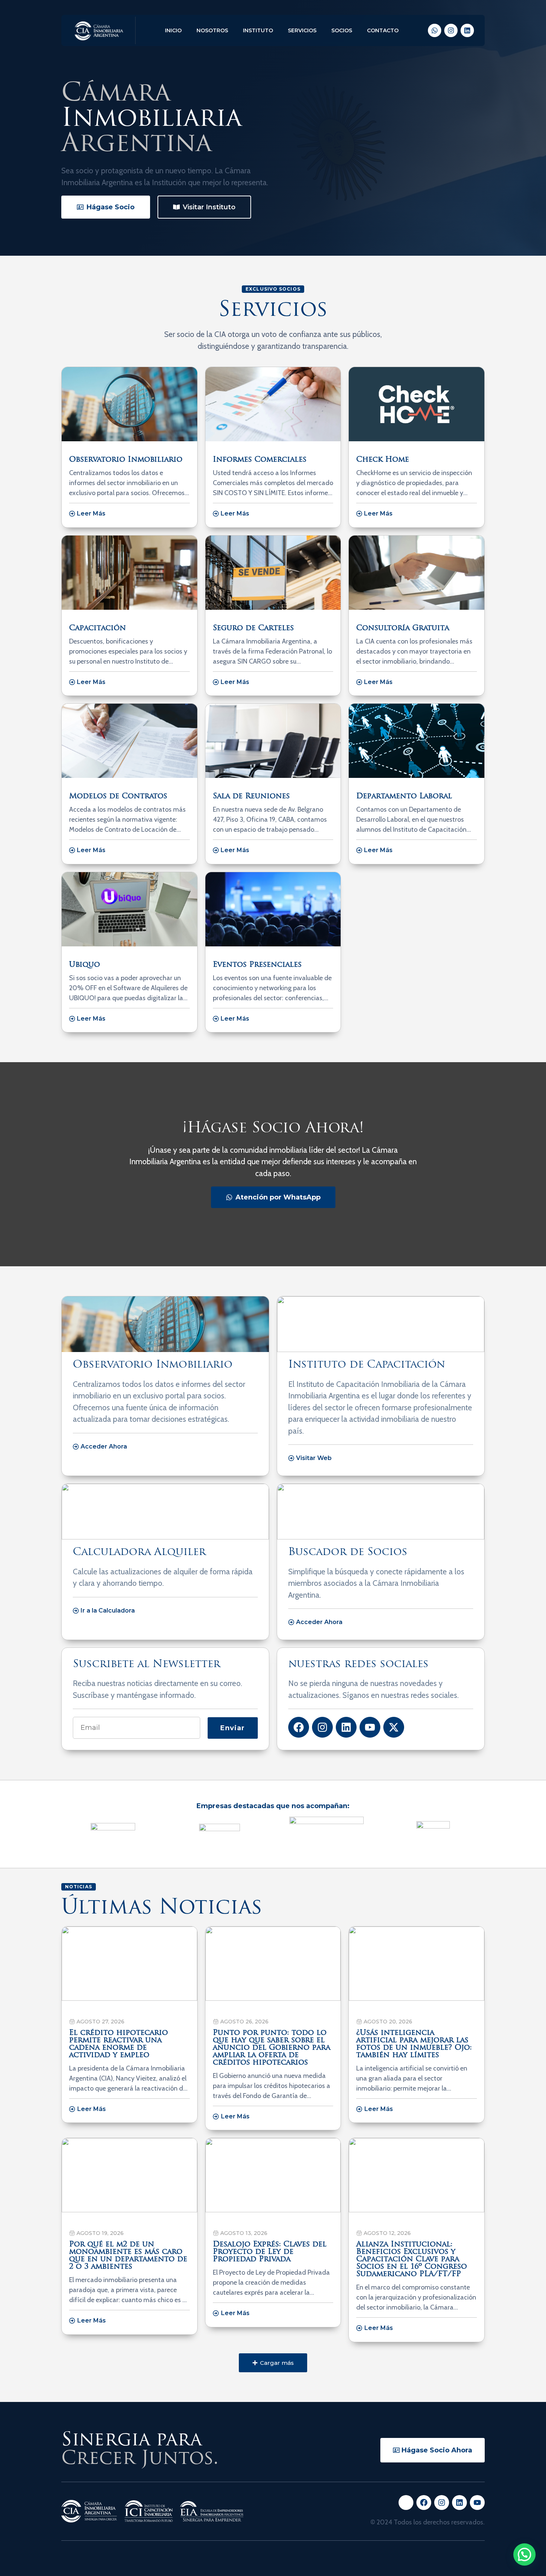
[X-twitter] (394, 1727)
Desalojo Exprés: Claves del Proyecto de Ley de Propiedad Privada (270, 2252)
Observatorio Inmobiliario (126, 460)
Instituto (258, 30)
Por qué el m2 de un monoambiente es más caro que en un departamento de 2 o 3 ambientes (128, 2256)
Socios (342, 30)
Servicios (302, 30)
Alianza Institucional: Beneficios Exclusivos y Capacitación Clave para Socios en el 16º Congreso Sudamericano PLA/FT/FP (412, 2259)
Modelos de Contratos (118, 796)
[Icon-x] (406, 2503)
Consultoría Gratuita (403, 628)
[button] (273, 2363)
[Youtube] (370, 1727)
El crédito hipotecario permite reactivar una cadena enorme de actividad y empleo (118, 2044)
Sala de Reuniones (251, 796)
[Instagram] (451, 30)
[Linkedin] (467, 30)
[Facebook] (299, 1727)
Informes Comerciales (260, 460)
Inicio (173, 30)
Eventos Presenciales (257, 965)
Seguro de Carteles (253, 628)
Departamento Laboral (404, 796)
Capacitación (97, 628)
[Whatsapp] (435, 30)
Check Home (383, 460)
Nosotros (212, 30)
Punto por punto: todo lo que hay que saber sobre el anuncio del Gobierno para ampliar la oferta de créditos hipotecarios (272, 2048)
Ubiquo (84, 965)
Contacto (383, 30)
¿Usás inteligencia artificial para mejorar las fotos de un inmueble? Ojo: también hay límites (414, 2044)
